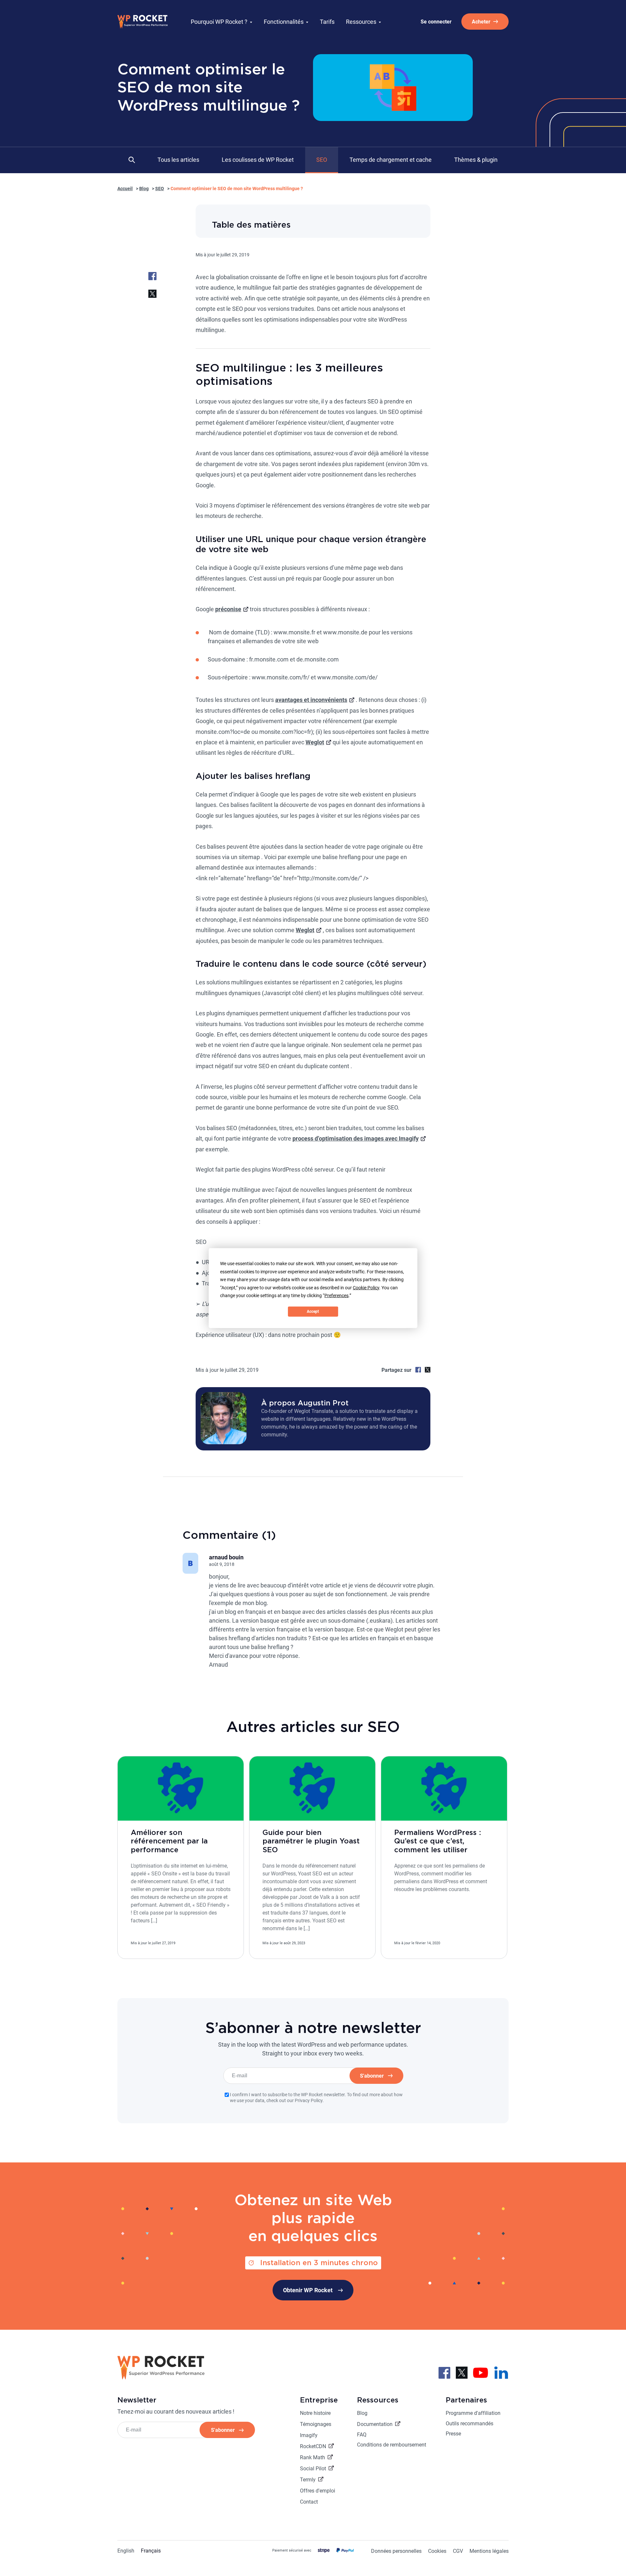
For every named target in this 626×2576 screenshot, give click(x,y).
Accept (313, 1311)
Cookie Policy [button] (366, 1287)
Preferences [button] (336, 1296)
